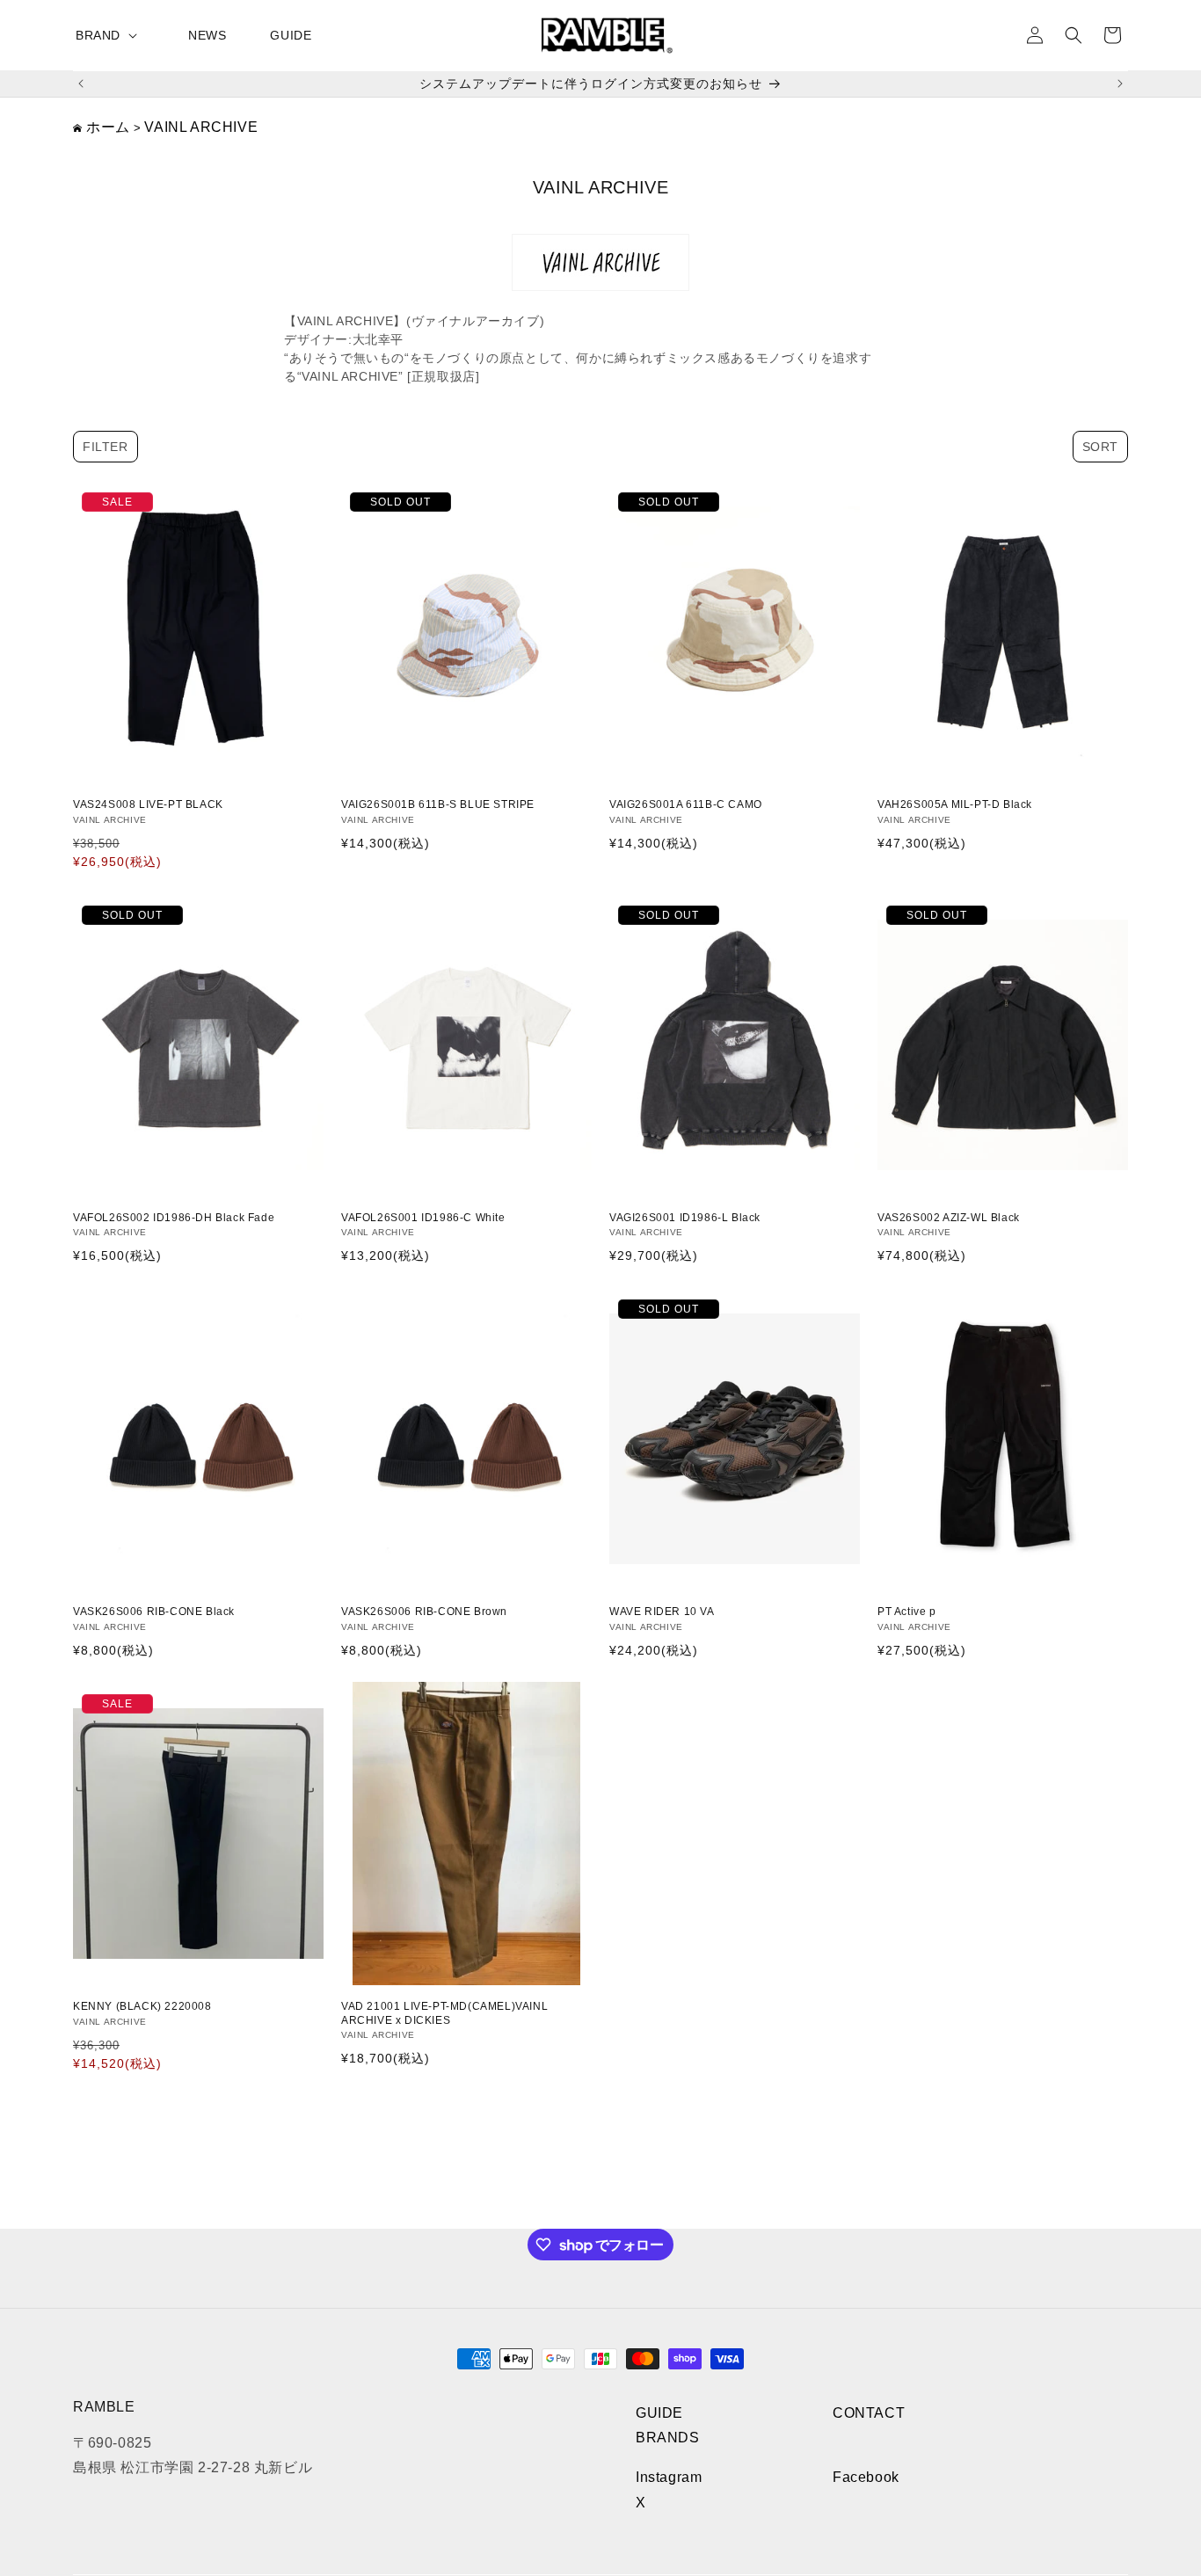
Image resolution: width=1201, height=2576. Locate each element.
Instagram (669, 2478)
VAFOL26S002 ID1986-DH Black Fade (174, 1218)
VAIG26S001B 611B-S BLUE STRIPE (438, 804)
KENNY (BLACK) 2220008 (142, 2006)
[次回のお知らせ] (1120, 84)
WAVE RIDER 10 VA (662, 1612)
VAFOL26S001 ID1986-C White (423, 1218)
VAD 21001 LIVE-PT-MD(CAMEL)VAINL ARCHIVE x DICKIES (444, 2013)
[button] (110, 35)
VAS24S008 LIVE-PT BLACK (148, 804)
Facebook (866, 2478)
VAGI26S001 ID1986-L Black (685, 1218)
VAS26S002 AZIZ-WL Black (949, 1218)
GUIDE (659, 2413)
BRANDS (668, 2438)
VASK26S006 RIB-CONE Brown (424, 1612)
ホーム (108, 127)
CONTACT (869, 2413)
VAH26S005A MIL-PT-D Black (955, 804)
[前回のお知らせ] (81, 84)
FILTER (106, 447)
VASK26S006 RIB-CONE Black (154, 1612)
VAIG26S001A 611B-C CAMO (686, 804)
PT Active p (907, 1612)
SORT (1100, 447)
